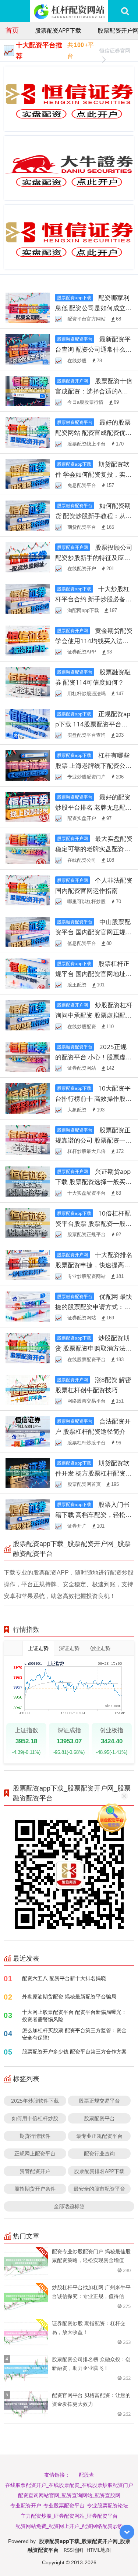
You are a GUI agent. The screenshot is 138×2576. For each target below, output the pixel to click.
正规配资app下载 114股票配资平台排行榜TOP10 (93, 724)
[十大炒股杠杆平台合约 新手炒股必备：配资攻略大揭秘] (28, 598)
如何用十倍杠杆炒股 (35, 2118)
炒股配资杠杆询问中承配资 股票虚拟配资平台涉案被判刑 (94, 1015)
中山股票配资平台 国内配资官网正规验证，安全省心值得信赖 (93, 932)
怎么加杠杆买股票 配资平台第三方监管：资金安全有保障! (74, 2034)
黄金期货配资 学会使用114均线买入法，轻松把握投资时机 (94, 641)
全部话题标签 (69, 2206)
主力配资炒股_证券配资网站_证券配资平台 (69, 2516)
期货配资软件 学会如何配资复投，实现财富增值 (93, 474)
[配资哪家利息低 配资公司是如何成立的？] (28, 307)
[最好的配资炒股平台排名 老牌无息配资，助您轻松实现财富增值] (28, 807)
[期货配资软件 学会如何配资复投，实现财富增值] (28, 474)
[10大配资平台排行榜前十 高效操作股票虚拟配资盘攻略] (28, 1098)
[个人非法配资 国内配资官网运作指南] (28, 890)
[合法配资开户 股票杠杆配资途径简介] (28, 1431)
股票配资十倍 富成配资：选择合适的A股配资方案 (94, 391)
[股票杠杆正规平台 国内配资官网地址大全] (28, 973)
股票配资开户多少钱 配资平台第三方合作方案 (74, 2051)
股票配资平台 (99, 2118)
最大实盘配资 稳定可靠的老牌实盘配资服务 (94, 849)
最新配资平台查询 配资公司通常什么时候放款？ (93, 349)
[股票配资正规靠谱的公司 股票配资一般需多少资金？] (28, 1139)
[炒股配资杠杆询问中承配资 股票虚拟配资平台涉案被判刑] (28, 1014)
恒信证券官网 (115, 50)
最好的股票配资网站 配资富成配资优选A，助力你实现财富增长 (93, 433)
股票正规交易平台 (99, 2101)
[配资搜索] (125, 11)
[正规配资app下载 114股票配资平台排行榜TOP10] (28, 723)
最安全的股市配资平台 (99, 2189)
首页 (12, 30)
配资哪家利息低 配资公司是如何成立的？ (92, 308)
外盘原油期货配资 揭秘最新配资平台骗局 (69, 1996)
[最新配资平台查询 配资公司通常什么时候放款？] (28, 349)
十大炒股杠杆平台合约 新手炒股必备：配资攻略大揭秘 (93, 599)
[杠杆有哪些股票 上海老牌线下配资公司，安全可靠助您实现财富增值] (28, 765)
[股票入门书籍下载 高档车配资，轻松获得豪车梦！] (28, 1514)
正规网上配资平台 (35, 2153)
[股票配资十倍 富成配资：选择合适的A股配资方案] (28, 390)
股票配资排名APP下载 (99, 2171)
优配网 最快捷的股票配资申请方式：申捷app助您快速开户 (94, 1307)
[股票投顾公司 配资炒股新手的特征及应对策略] (28, 557)
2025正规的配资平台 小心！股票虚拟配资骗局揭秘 (93, 1057)
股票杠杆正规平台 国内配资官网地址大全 (93, 974)
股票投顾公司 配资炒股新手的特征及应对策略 (94, 558)
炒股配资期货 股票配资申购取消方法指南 (93, 1348)
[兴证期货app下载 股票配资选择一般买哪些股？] (28, 1181)
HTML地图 (99, 2550)
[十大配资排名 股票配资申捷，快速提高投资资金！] (28, 1264)
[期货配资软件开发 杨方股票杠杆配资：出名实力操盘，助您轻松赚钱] (28, 1472)
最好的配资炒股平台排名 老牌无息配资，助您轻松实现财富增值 (93, 807)
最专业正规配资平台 (99, 2136)
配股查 (86, 2475)
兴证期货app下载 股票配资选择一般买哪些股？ (93, 1182)
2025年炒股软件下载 (35, 2101)
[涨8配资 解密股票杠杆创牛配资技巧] (28, 1389)
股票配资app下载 (58, 30)
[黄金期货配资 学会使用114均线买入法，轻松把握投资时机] (28, 640)
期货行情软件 (35, 2136)
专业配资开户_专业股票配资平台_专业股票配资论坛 (69, 2505)
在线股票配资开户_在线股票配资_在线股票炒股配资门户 (69, 2485)
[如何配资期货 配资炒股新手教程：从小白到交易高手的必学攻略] (28, 515)
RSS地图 (73, 2550)
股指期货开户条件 (35, 2189)
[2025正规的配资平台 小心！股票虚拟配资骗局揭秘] (28, 1056)
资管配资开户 (35, 2171)
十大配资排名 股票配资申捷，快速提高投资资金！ (94, 1265)
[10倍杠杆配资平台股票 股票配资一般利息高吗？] (28, 1223)
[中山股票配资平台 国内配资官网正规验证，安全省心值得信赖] (28, 931)
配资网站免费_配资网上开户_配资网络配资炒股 (69, 2526)
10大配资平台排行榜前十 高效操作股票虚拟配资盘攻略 (93, 1098)
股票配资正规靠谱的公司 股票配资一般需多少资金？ (93, 1140)
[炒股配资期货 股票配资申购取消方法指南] (28, 1347)
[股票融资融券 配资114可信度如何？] (28, 681)
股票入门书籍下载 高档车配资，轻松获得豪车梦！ (93, 1515)
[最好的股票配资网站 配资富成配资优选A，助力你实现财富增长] (28, 432)
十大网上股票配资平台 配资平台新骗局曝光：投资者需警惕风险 (74, 2016)
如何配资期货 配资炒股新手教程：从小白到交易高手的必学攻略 (93, 516)
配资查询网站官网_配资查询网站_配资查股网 (69, 2495)
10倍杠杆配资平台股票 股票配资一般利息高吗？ (93, 1223)
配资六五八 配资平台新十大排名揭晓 (64, 1978)
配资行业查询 (99, 2153)
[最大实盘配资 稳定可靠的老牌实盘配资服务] (28, 848)
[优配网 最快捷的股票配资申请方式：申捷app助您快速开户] (28, 1306)
